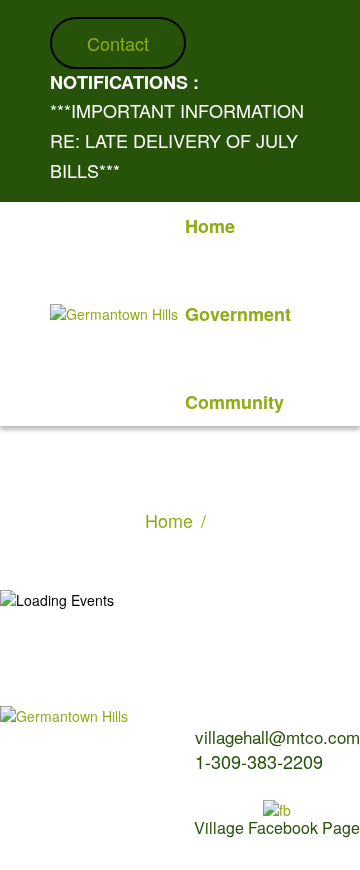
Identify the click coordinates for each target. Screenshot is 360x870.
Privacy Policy (119, 797)
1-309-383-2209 (259, 761)
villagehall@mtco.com (277, 736)
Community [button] (234, 402)
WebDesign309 (115, 829)
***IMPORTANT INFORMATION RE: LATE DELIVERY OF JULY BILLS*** (177, 140)
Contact (118, 43)
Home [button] (210, 226)
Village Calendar (46, 775)
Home (169, 520)
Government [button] (238, 314)
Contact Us (30, 797)
